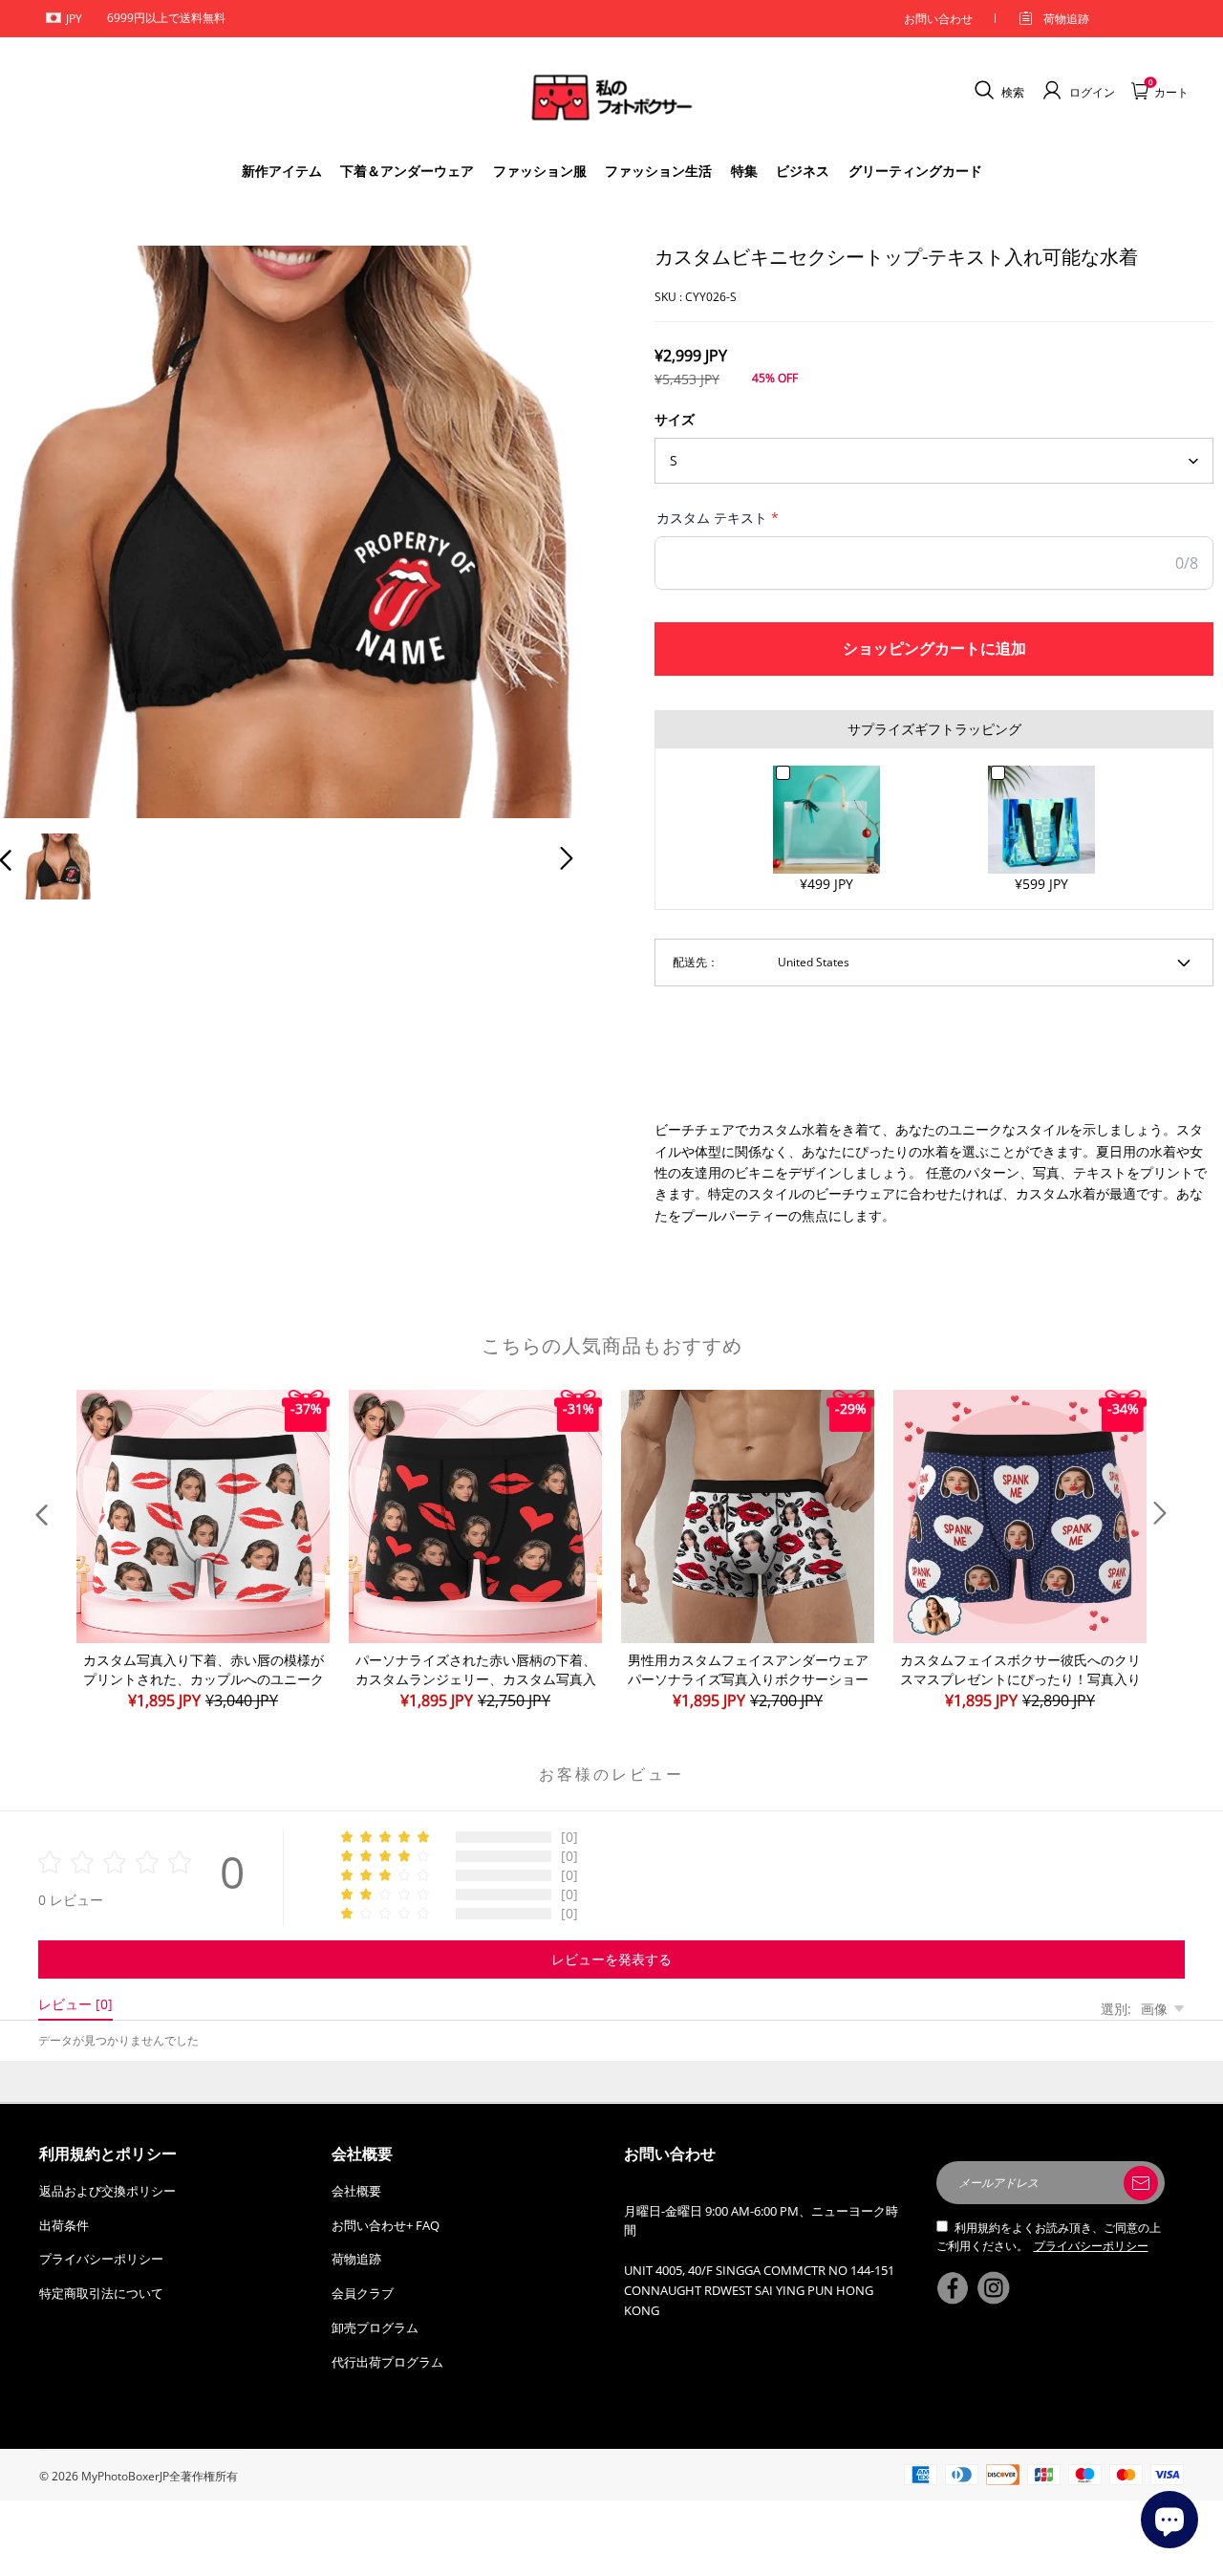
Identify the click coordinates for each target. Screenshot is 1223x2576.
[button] (44, 528)
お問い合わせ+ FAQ (386, 2225)
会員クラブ (363, 2293)
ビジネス (803, 171)
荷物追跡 (1066, 19)
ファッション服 (540, 171)
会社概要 (356, 2191)
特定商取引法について (101, 2293)
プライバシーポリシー (101, 2259)
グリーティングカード (915, 171)
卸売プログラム (375, 2327)
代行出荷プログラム (387, 2362)
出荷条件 (64, 2225)
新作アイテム (282, 171)
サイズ (675, 419)
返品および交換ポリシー (107, 2191)
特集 (744, 171)
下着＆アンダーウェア (407, 171)
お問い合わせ (938, 19)
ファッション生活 (658, 171)
